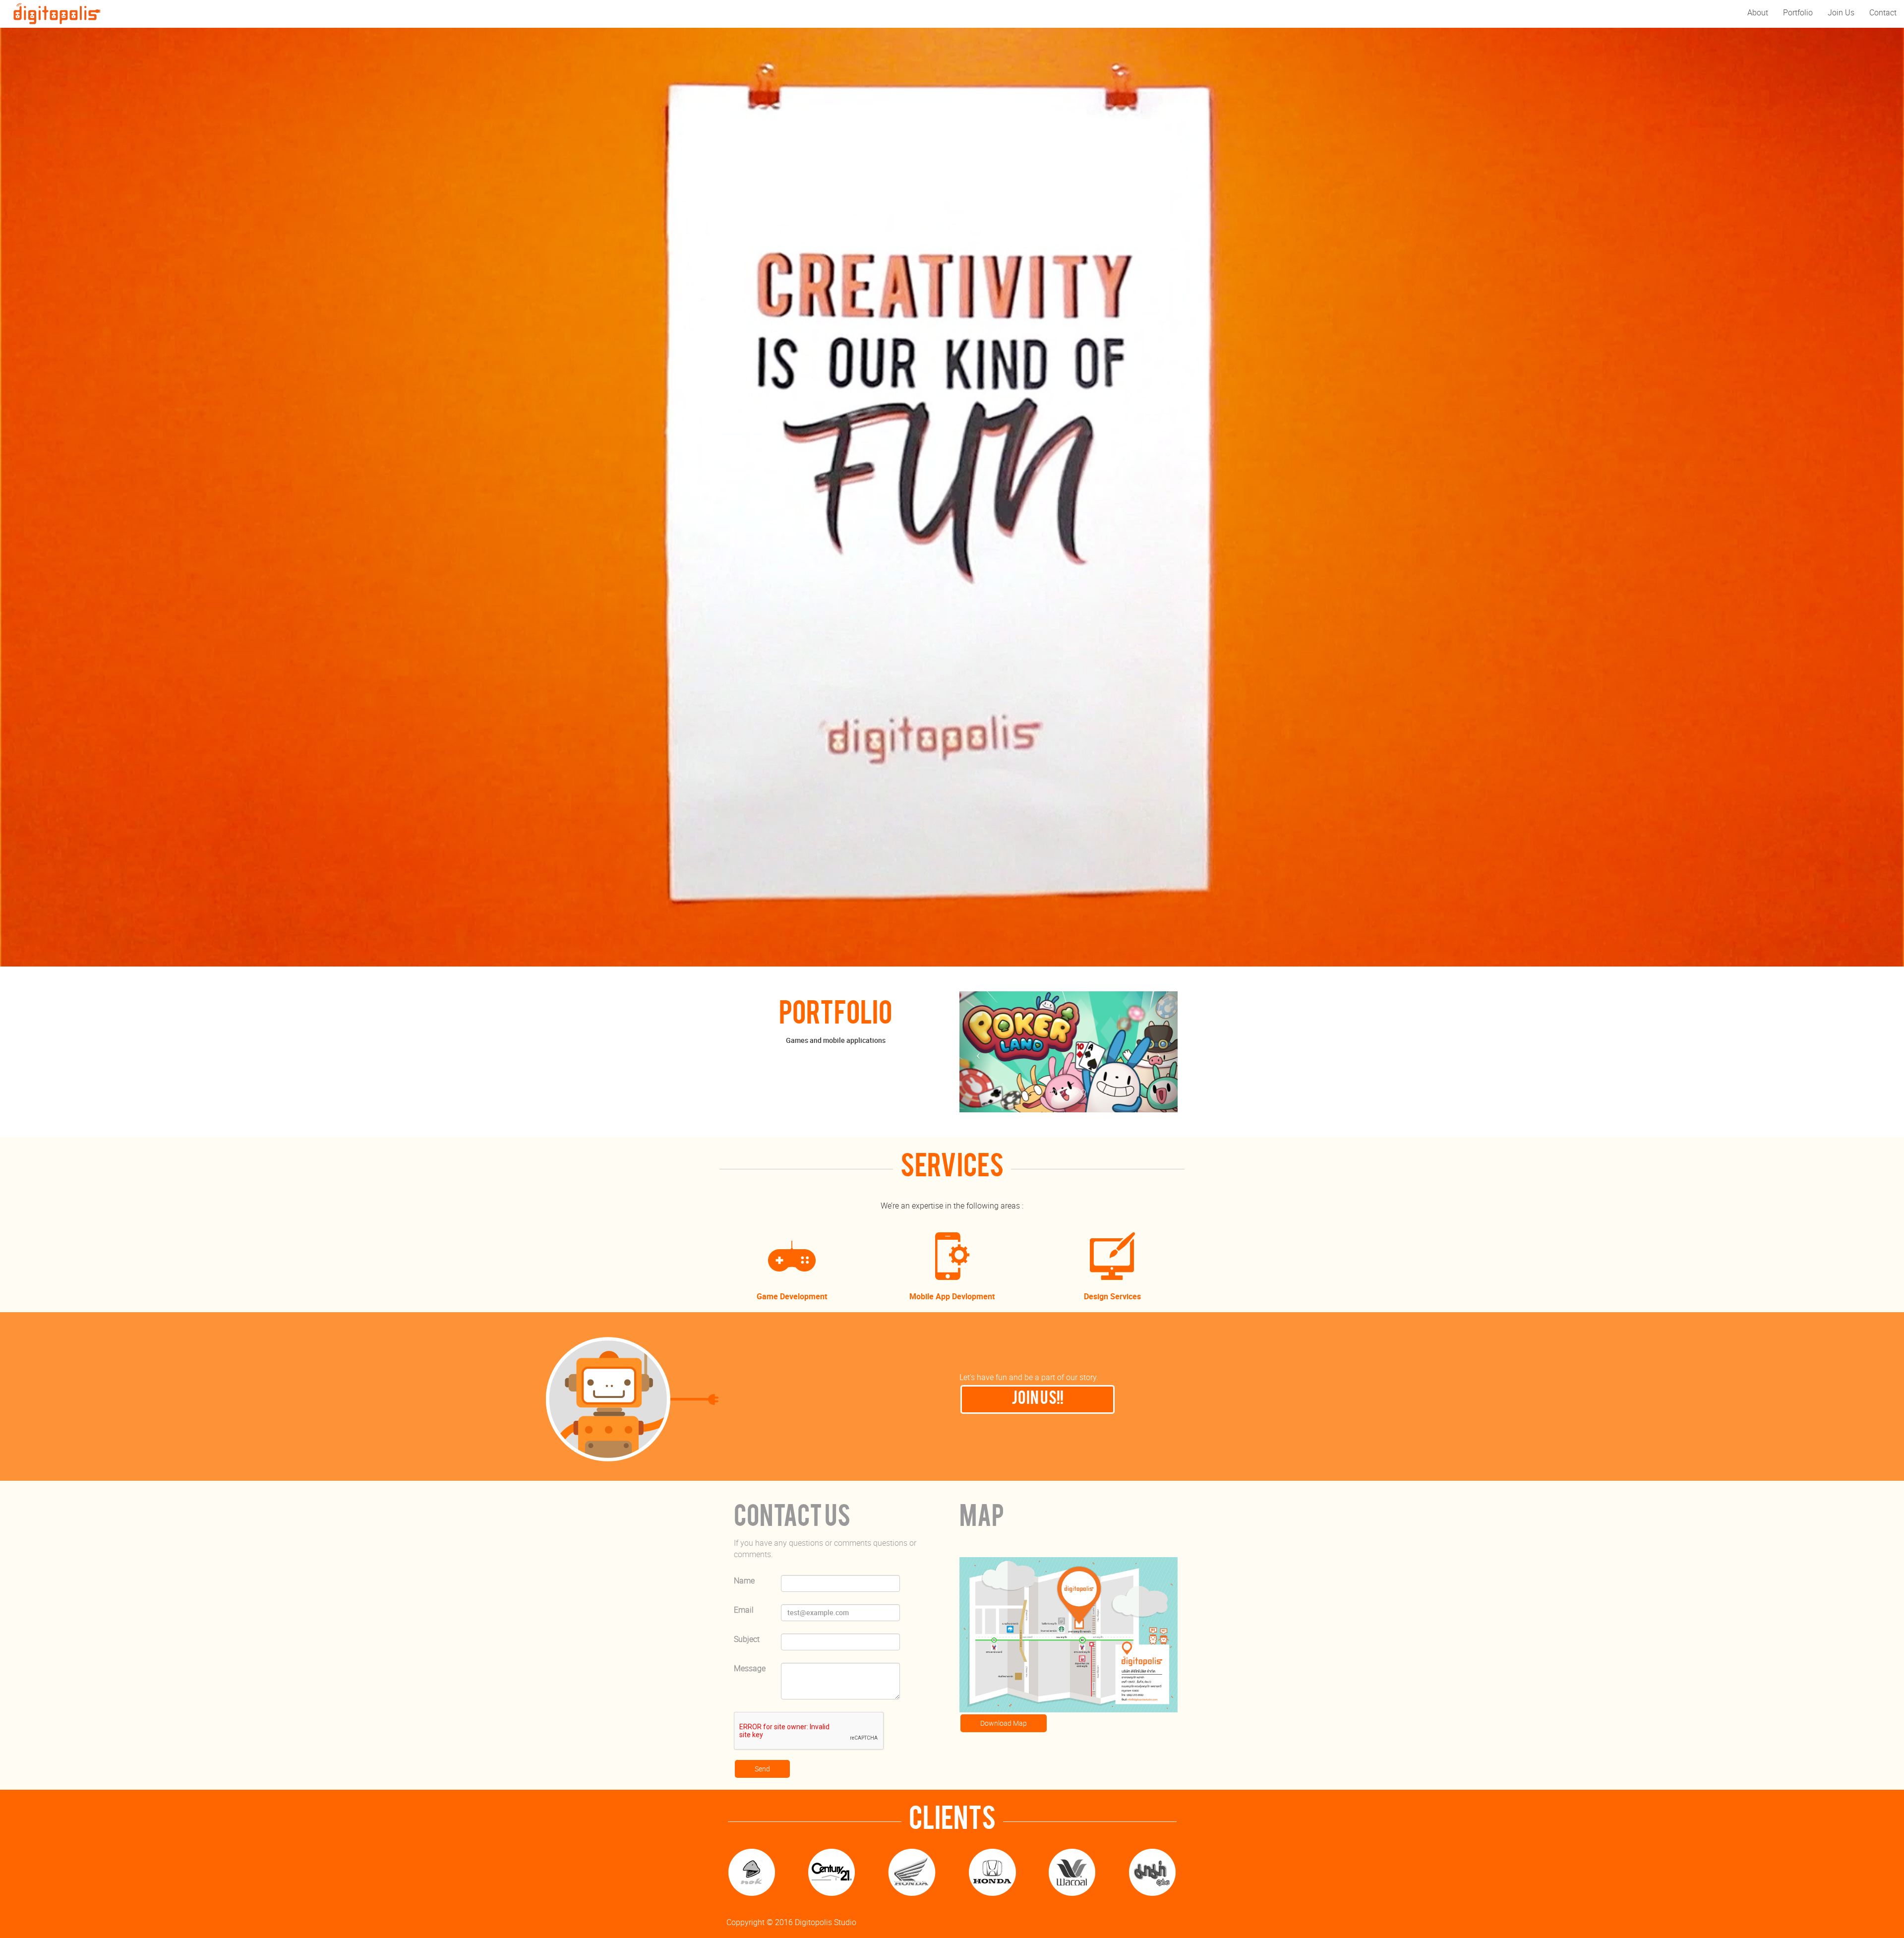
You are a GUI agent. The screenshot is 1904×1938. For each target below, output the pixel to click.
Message (750, 1668)
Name (744, 1580)
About (1758, 12)
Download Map (1004, 1723)
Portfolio (1798, 12)
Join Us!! (1038, 1399)
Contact (1883, 12)
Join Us (1841, 12)
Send (762, 1769)
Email (744, 1610)
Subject (747, 1639)
